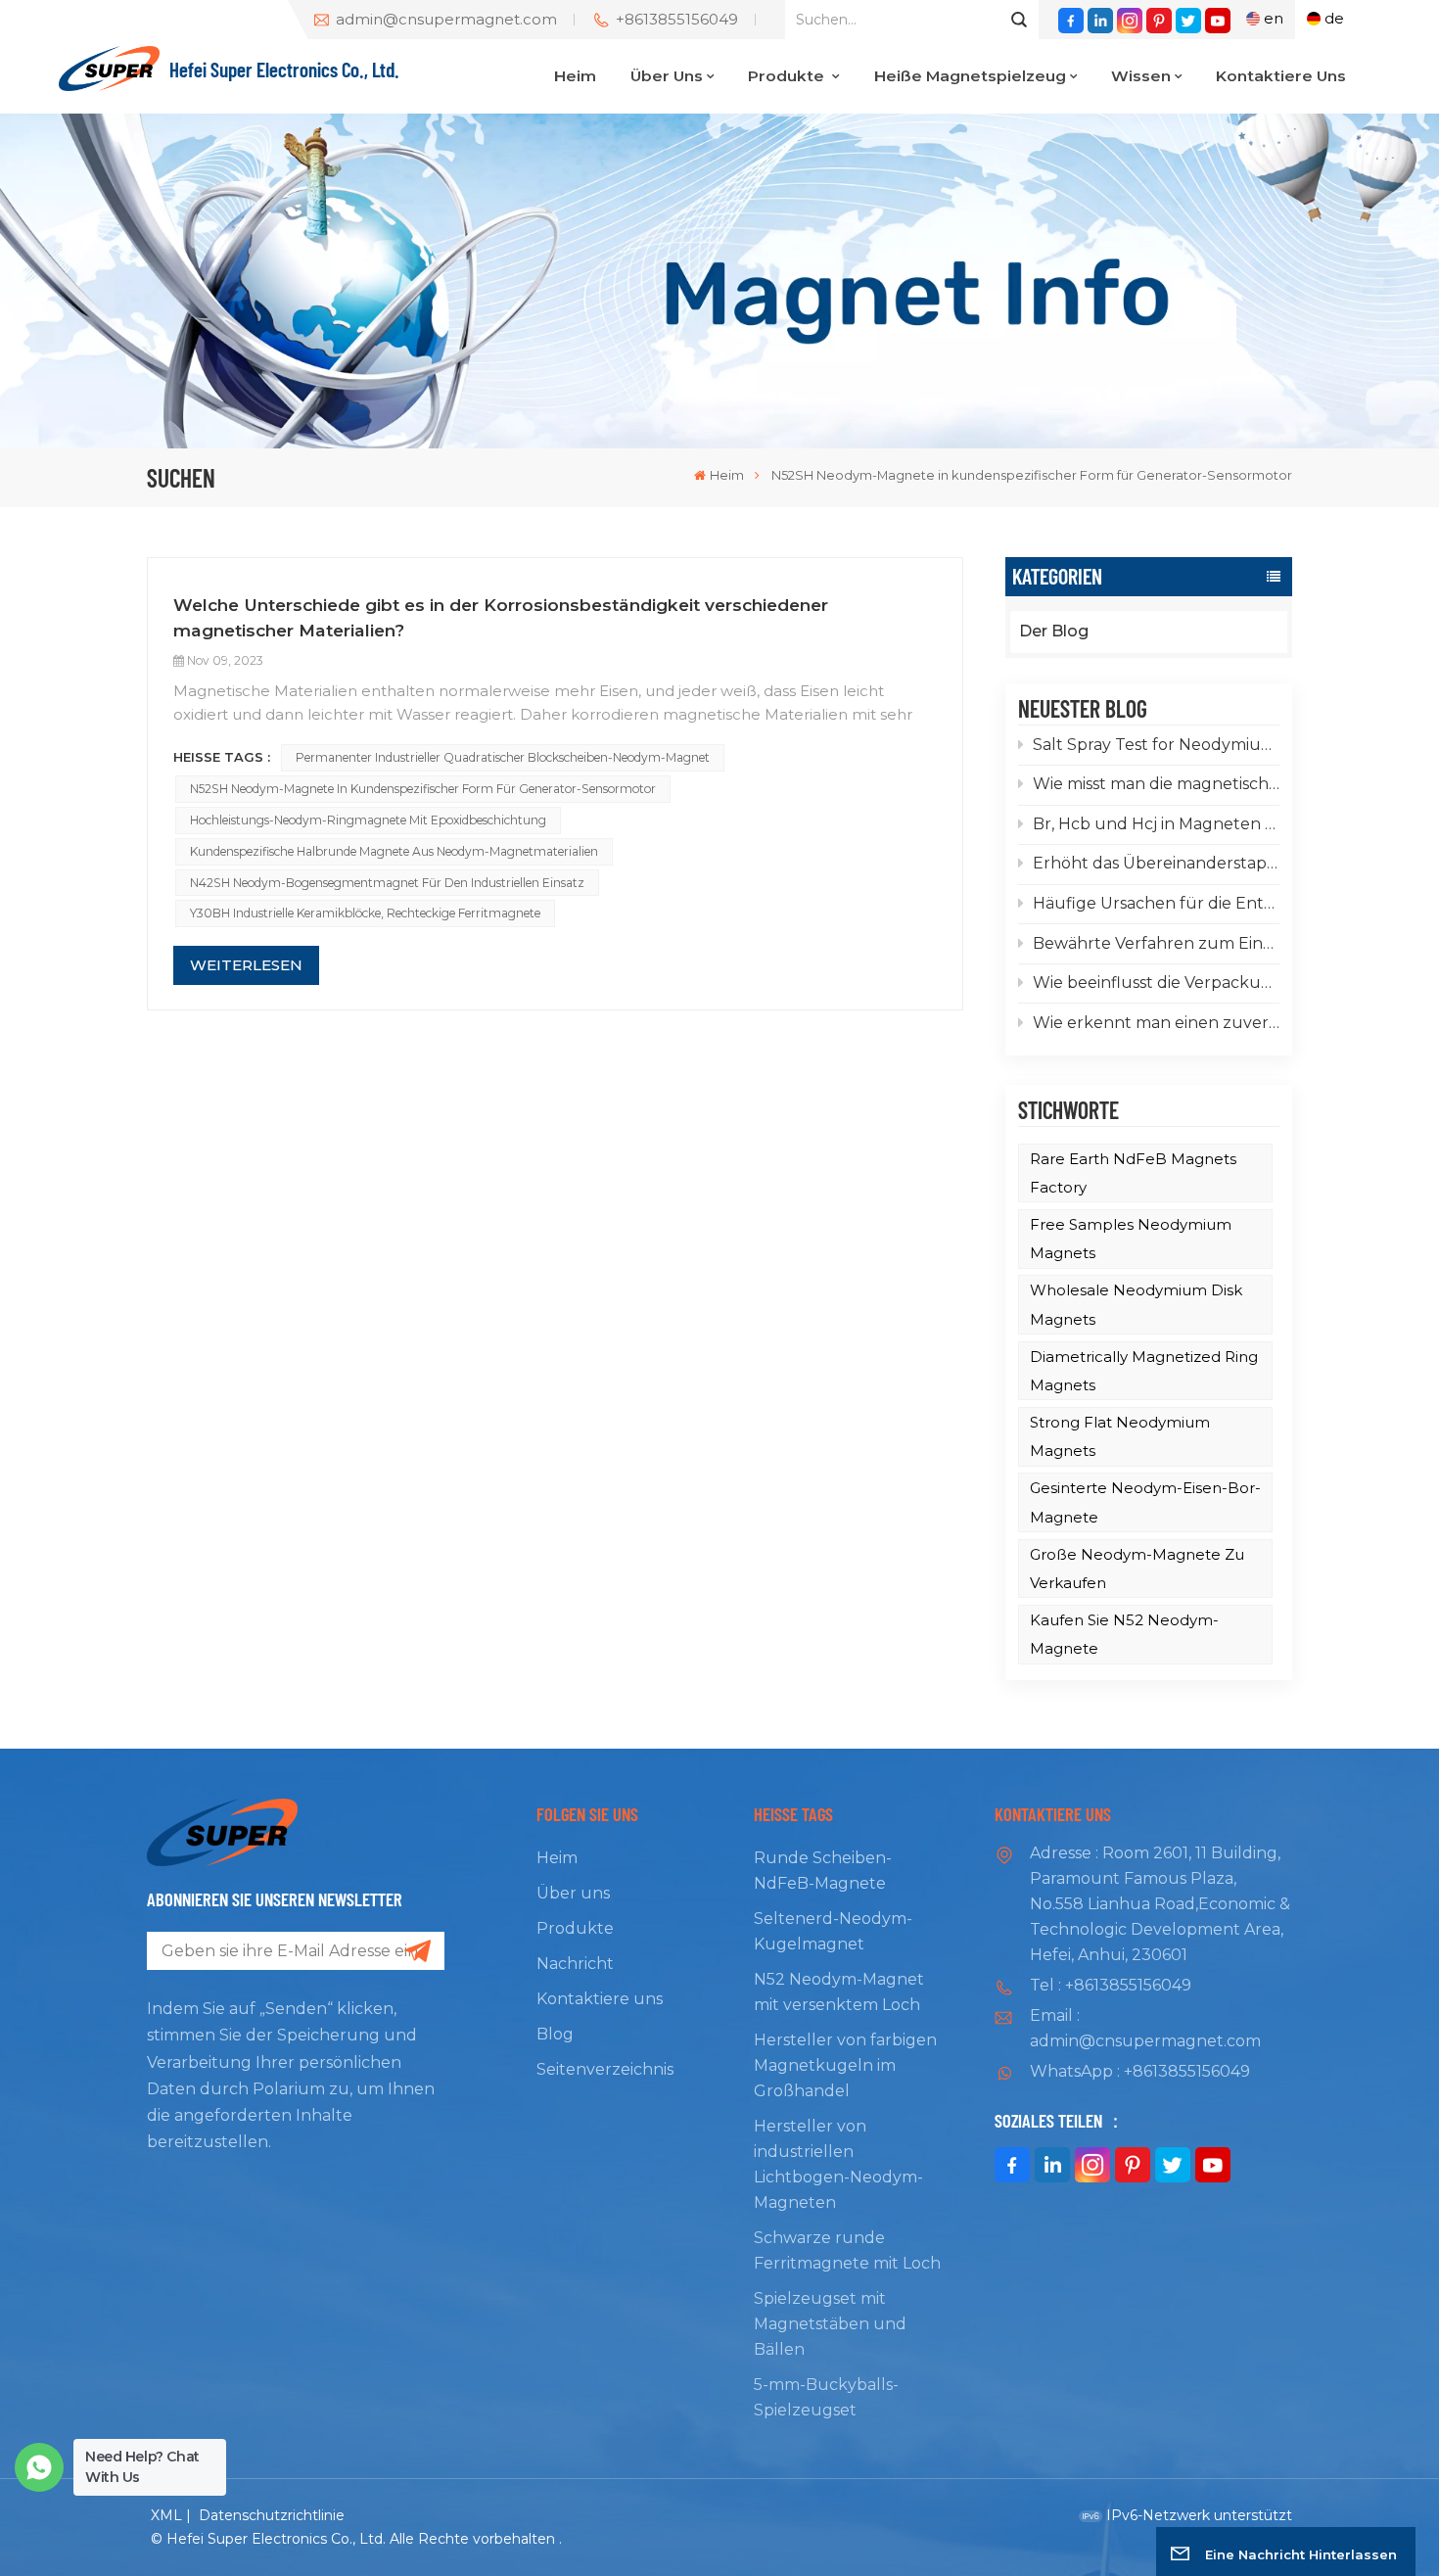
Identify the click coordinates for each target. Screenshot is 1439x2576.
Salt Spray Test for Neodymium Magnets (1156, 745)
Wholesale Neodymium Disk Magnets (1136, 1304)
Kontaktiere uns (1281, 76)
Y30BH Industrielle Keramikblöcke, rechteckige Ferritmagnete (365, 913)
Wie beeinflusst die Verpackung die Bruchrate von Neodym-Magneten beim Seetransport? (1156, 983)
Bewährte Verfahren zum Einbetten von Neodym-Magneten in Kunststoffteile (1156, 943)
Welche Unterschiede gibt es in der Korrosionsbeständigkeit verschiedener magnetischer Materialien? (501, 617)
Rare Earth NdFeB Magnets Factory (1133, 1173)
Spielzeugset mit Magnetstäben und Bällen (830, 2324)
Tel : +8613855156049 (1111, 1985)
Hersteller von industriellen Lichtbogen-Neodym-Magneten (838, 2164)
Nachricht (575, 1964)
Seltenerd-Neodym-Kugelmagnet (833, 1931)
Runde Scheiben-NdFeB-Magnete (823, 1871)
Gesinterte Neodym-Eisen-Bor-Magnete (1145, 1502)
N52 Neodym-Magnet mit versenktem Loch (839, 1992)
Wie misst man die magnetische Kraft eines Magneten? (1156, 784)
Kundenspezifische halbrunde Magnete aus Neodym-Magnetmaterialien (394, 851)
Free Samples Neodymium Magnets (1131, 1239)
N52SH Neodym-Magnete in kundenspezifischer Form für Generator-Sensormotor (423, 789)
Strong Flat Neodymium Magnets (1120, 1436)
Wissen (1141, 76)
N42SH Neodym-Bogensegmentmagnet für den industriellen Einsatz (387, 883)
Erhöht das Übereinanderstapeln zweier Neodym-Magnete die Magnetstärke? (1156, 863)
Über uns (667, 76)
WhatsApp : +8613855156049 (1140, 2071)
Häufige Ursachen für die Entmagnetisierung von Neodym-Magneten (1156, 903)
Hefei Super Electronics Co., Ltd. (284, 69)
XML (166, 2515)
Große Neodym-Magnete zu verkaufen (1137, 1569)
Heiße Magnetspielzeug (970, 76)
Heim (575, 76)
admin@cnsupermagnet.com (446, 20)
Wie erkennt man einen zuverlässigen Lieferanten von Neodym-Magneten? (1156, 1023)
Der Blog (1054, 631)
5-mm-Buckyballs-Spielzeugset (826, 2397)
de (1334, 18)
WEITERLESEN (246, 965)
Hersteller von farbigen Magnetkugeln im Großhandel (845, 2065)
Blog (555, 2034)
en (1274, 18)
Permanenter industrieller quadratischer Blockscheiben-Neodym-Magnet (503, 757)
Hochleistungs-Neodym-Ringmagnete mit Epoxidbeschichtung (368, 820)
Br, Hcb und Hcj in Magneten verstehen (1156, 824)
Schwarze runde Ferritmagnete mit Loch (847, 2250)
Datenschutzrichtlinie (272, 2515)
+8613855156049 (677, 20)
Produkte (788, 76)
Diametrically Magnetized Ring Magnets (1144, 1371)
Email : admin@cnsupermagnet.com (1145, 2028)
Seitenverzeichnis (605, 2069)
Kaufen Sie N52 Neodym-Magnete (1124, 1634)
